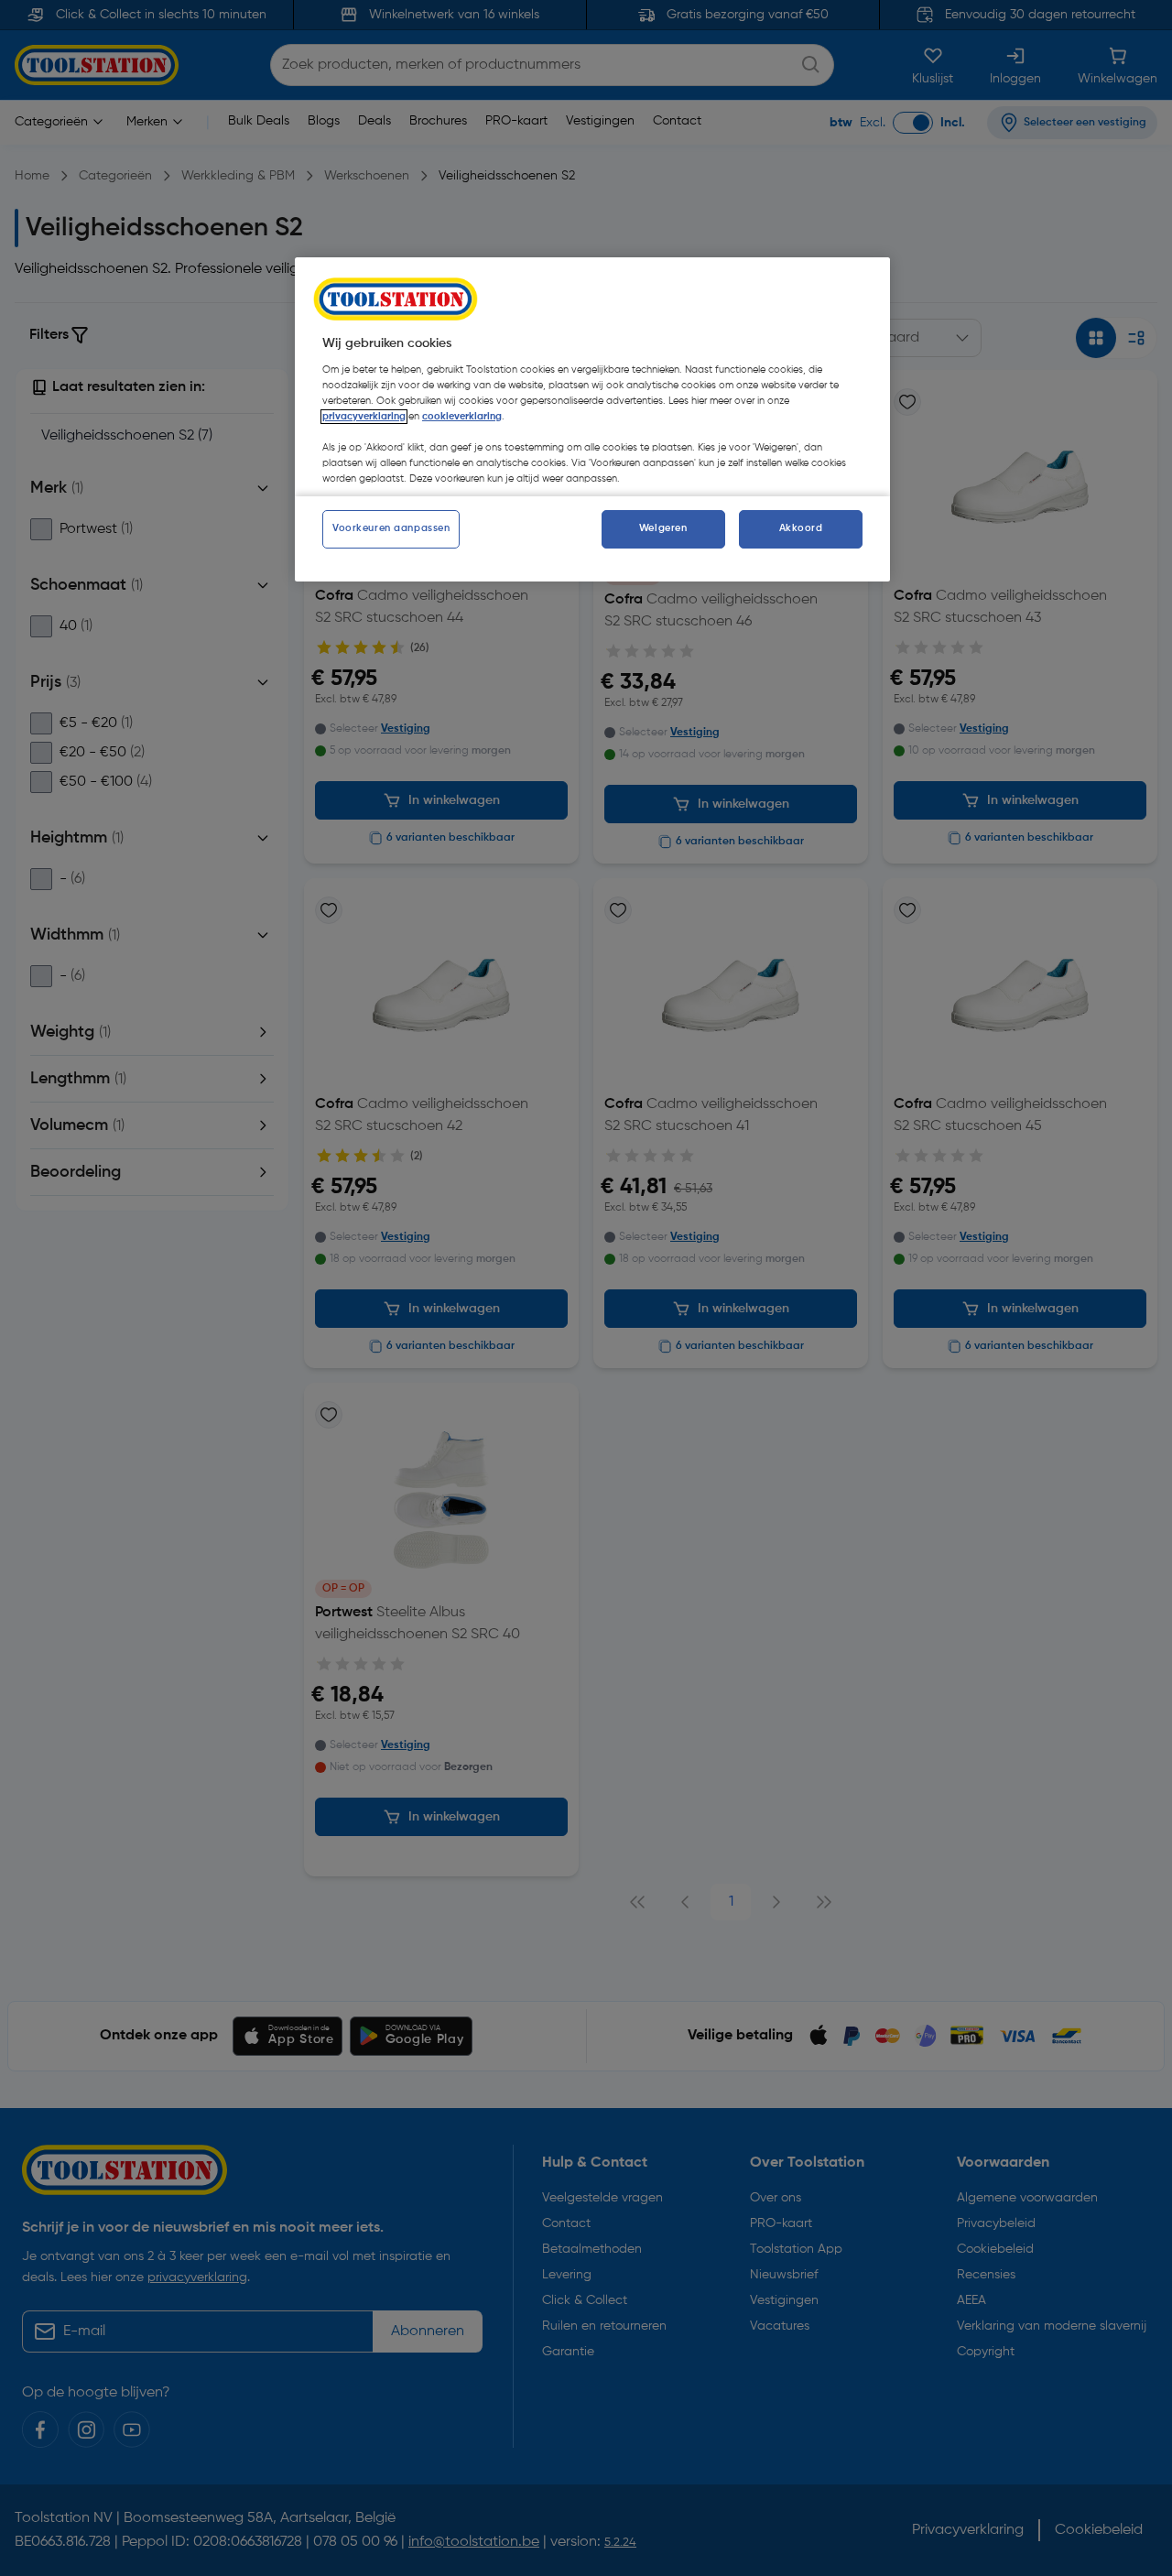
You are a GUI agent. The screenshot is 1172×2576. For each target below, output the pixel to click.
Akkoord (801, 528)
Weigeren (663, 528)
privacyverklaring (364, 417)
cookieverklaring (462, 417)
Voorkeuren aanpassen (391, 528)
